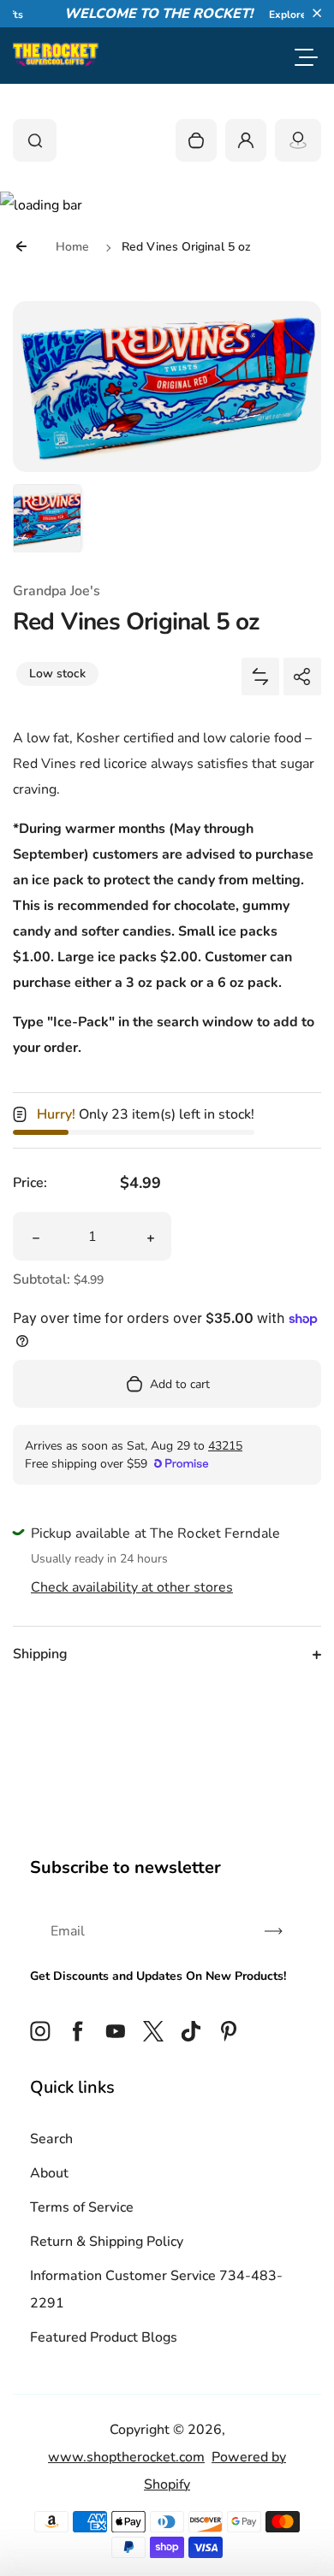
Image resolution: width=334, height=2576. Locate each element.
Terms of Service (82, 2207)
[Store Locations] (298, 140)
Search (51, 2139)
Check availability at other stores (132, 1587)
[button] (317, 13)
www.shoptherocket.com (126, 2457)
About (49, 2173)
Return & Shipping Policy (107, 2242)
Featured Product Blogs (104, 2337)
